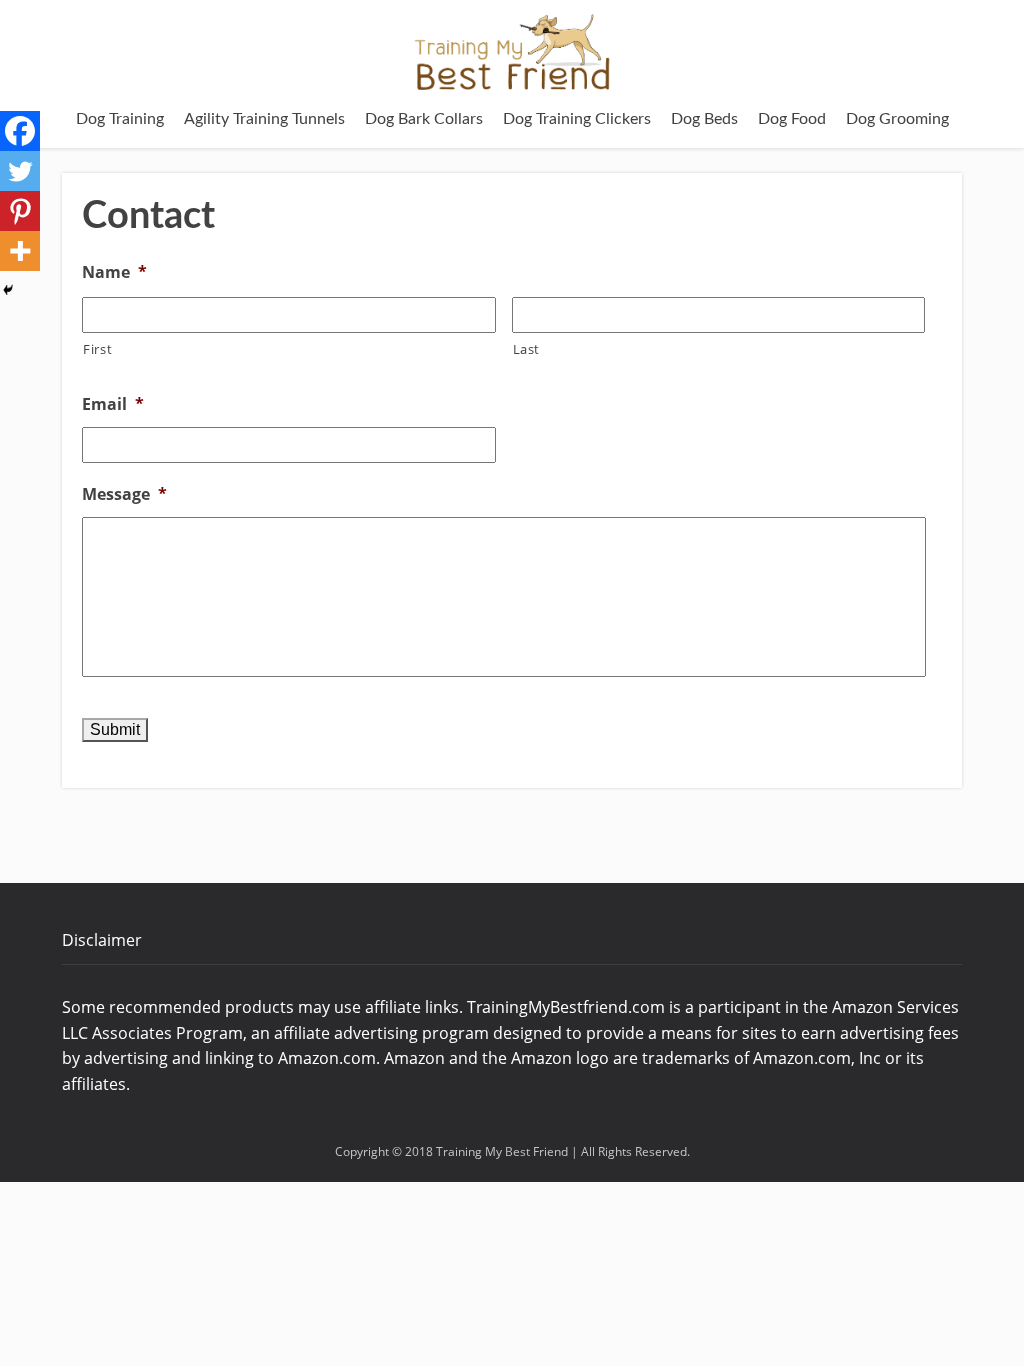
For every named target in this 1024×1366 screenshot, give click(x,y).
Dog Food (792, 119)
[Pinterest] (20, 211)
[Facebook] (20, 131)
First (97, 349)
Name (114, 272)
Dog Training (120, 119)
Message (124, 494)
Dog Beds (704, 119)
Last (527, 349)
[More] (20, 251)
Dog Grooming (897, 119)
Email (113, 404)
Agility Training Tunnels (264, 119)
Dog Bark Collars (424, 119)
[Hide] (8, 290)
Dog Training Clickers (577, 119)
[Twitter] (20, 171)
